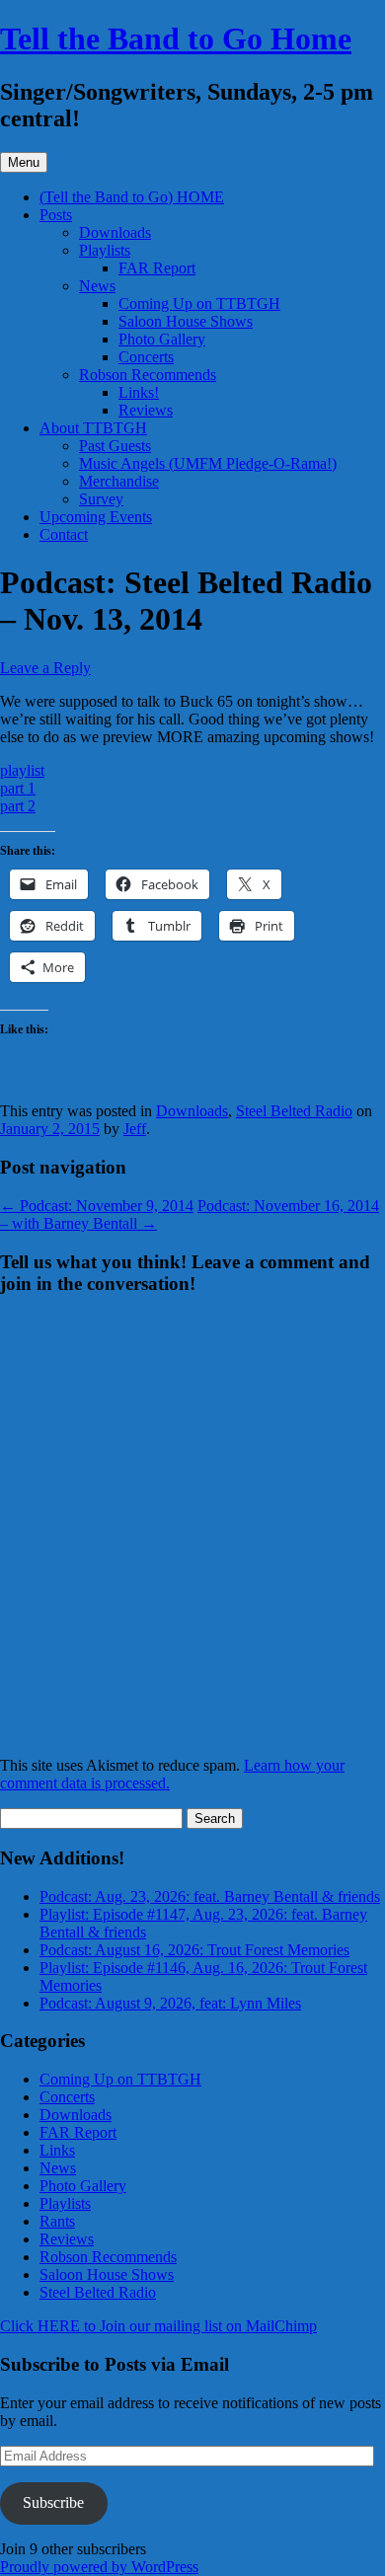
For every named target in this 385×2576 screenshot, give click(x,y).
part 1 (18, 788)
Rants (57, 2221)
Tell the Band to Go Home (176, 38)
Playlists (105, 250)
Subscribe (53, 2502)
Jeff (135, 1129)
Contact (64, 534)
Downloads (115, 232)
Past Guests (115, 446)
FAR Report (157, 268)
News (97, 286)
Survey (101, 499)
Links (57, 2150)
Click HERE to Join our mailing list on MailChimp (158, 2326)
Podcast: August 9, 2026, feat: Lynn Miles (170, 2003)
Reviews (146, 410)
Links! (139, 392)
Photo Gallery (162, 339)
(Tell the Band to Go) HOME (132, 197)
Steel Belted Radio (294, 1111)
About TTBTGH (93, 428)
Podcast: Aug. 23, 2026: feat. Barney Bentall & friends (210, 1896)
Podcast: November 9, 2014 (97, 1206)
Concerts (146, 357)
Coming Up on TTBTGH (199, 303)
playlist (22, 770)
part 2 (18, 806)
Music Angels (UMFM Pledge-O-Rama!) (208, 463)
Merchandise (119, 481)
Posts (56, 215)
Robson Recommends (148, 375)
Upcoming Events (96, 517)
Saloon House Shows (186, 321)
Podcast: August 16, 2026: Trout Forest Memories (194, 1950)
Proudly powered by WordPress (99, 2567)
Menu (24, 162)
